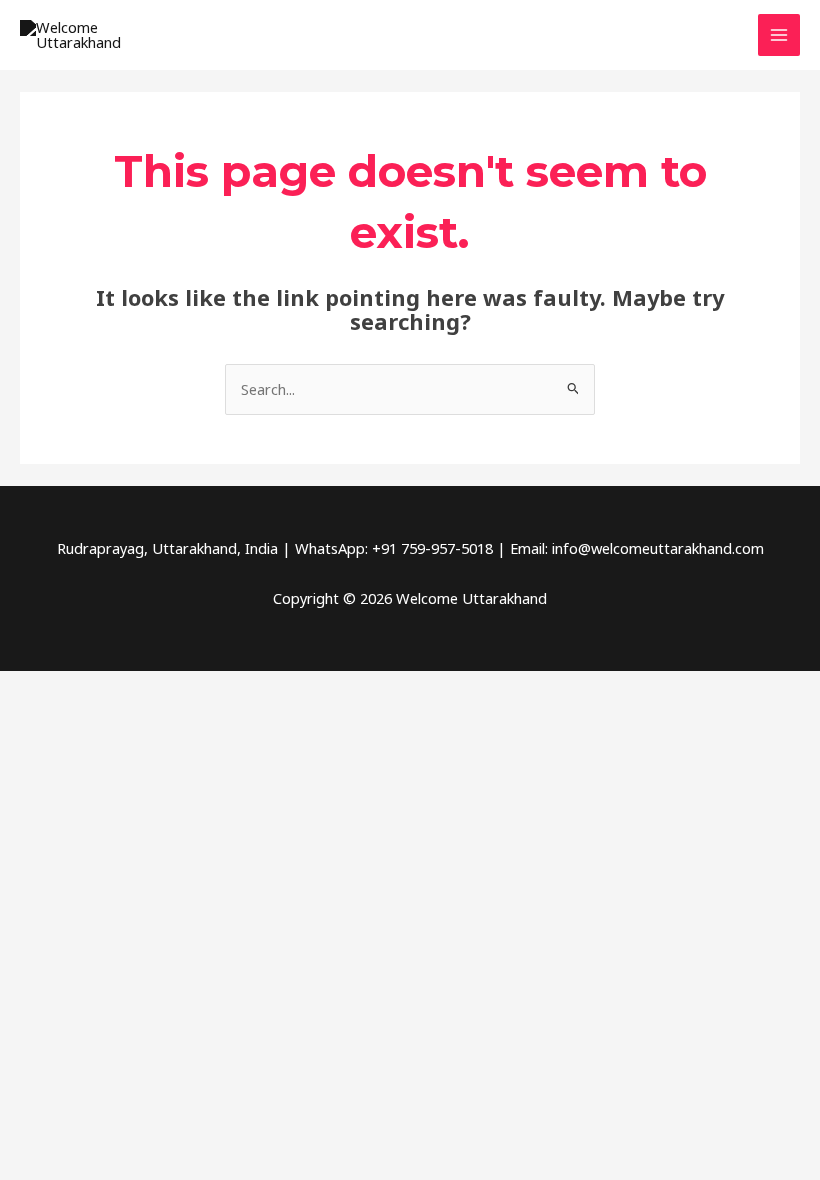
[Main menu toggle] (779, 35)
